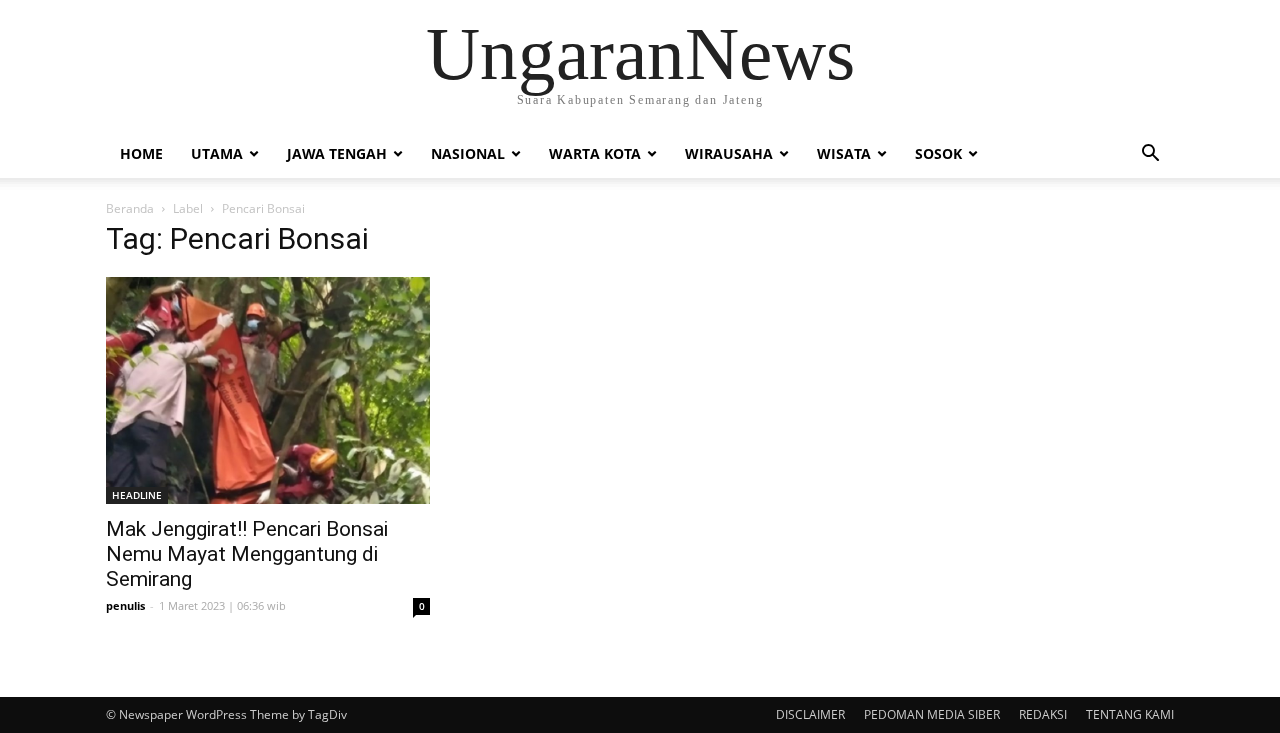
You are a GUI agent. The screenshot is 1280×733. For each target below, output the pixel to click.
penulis (125, 605)
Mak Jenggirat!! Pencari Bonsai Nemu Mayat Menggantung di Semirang (247, 554)
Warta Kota (595, 153)
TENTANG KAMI (1130, 714)
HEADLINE (137, 495)
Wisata (844, 153)
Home (141, 153)
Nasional (468, 153)
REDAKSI (1043, 714)
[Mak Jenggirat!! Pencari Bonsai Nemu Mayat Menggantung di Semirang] (268, 390)
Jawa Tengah (337, 153)
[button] (1150, 155)
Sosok (938, 153)
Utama (217, 153)
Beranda (130, 208)
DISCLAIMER (810, 714)
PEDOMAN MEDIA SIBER (932, 714)
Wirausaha (729, 153)
